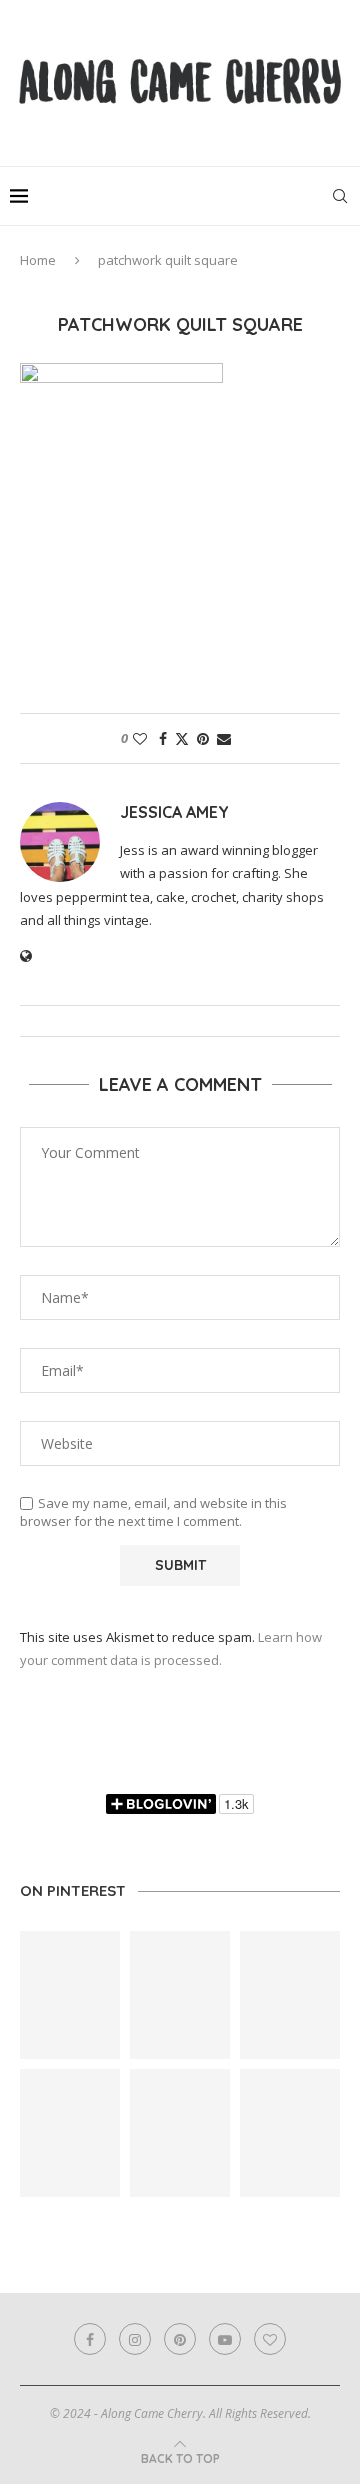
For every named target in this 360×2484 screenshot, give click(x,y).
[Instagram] (135, 2339)
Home (38, 260)
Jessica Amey (174, 812)
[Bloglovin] (270, 2339)
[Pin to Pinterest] (203, 738)
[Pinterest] (180, 2339)
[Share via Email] (224, 738)
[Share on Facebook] (163, 738)
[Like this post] (140, 738)
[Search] (340, 196)
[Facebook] (90, 2339)
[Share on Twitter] (182, 738)
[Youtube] (225, 2339)
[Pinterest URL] (70, 1995)
